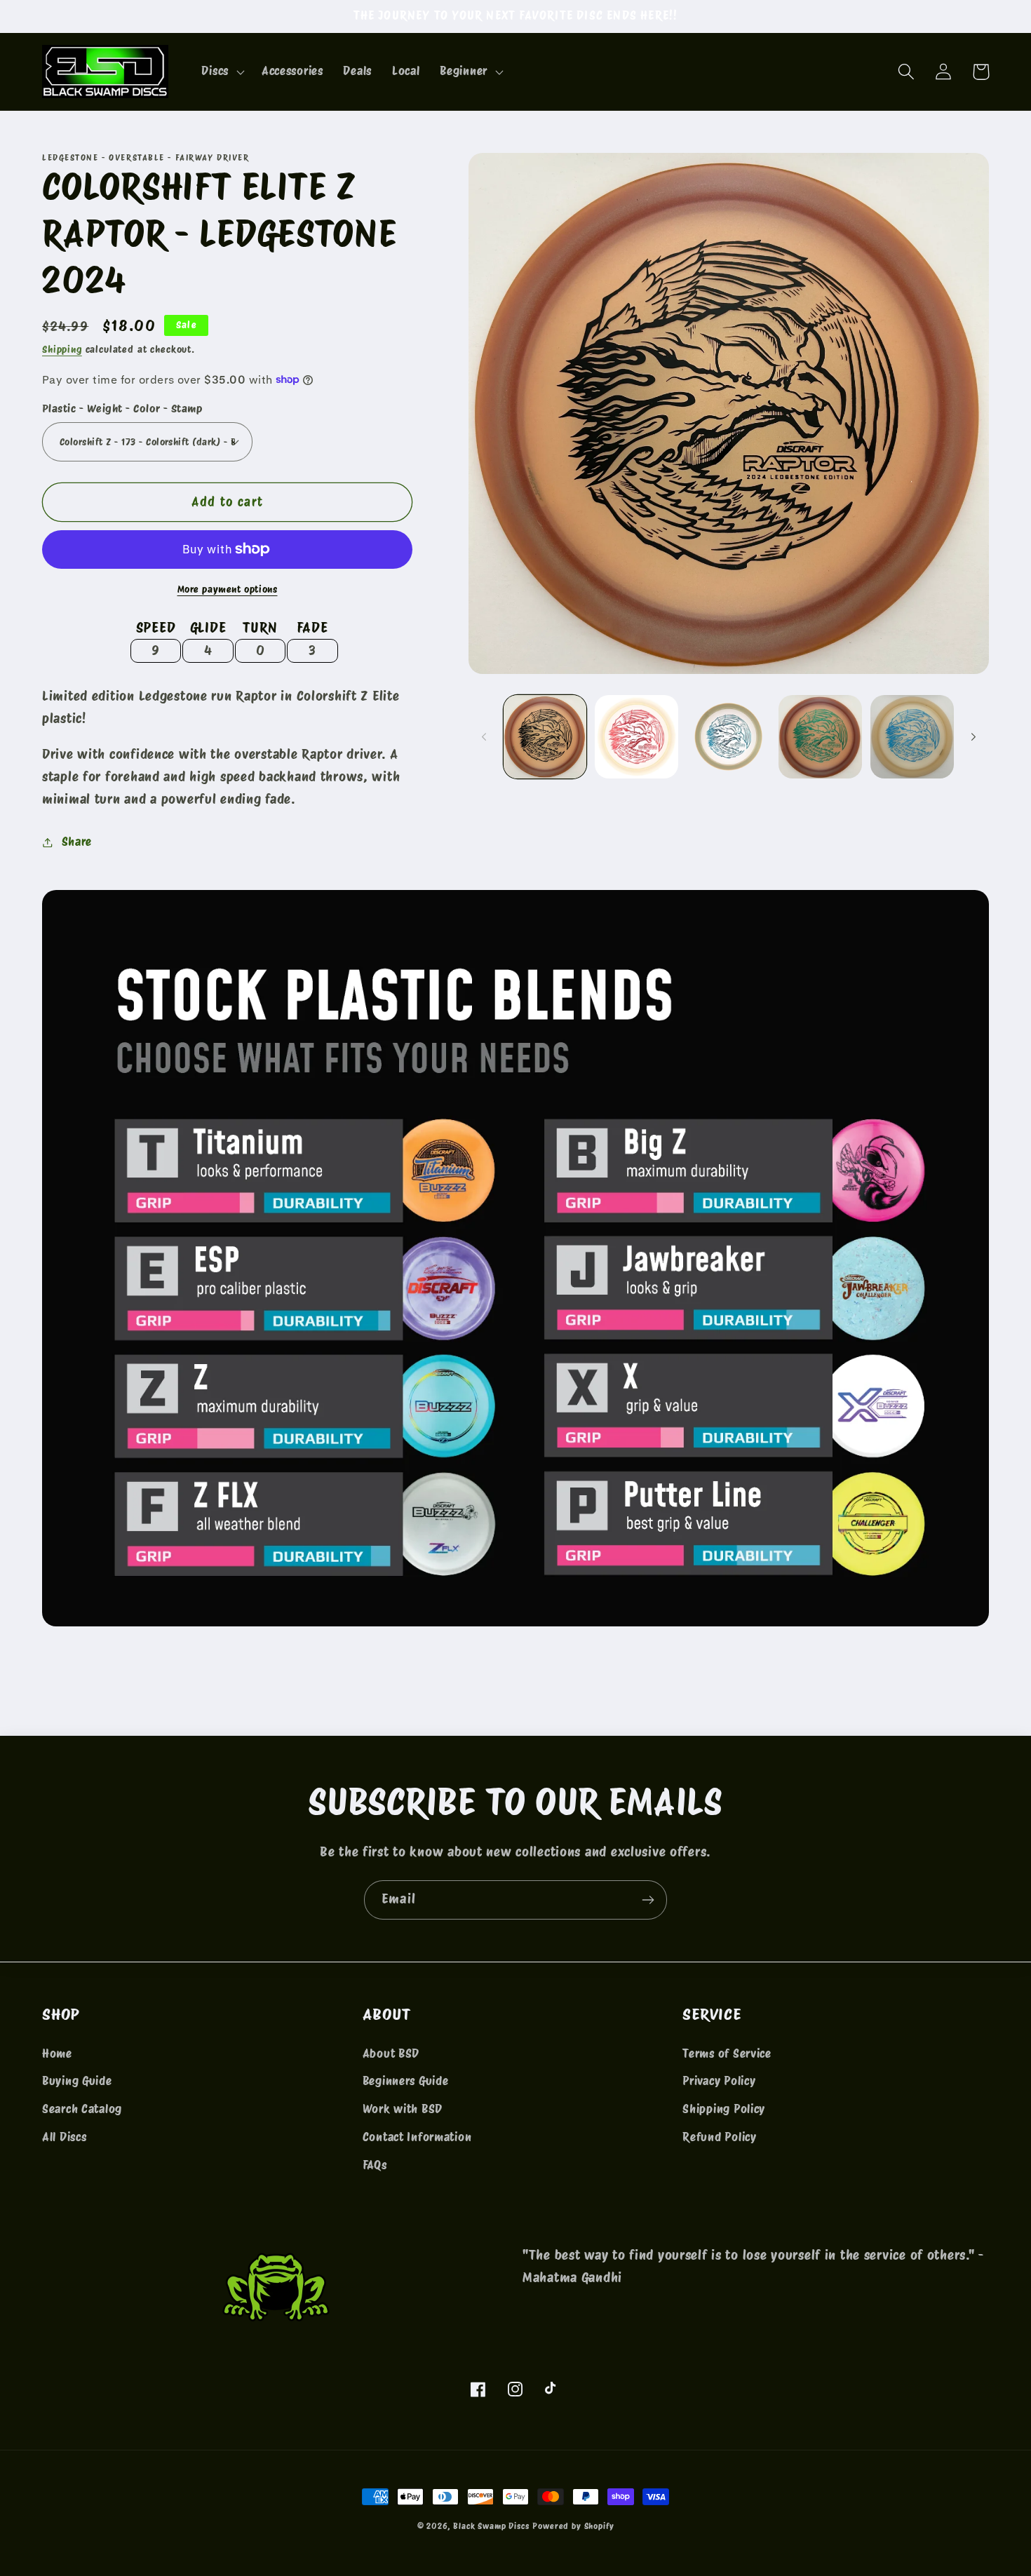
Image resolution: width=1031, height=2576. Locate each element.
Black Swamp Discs (491, 2526)
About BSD (391, 2054)
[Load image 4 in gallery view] (820, 737)
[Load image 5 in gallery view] (912, 737)
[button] (221, 72)
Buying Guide (77, 2081)
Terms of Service (727, 2054)
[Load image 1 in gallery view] (545, 737)
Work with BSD (403, 2109)
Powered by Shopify (573, 2526)
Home (57, 2054)
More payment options (228, 589)
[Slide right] (973, 736)
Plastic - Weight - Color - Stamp (122, 409)
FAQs (375, 2165)
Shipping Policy (724, 2109)
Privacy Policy (719, 2081)
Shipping (62, 349)
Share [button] (77, 842)
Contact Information (417, 2137)
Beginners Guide (406, 2081)
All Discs (64, 2137)
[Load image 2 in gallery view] (636, 737)
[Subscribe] (648, 1900)
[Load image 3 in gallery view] (728, 737)
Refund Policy (719, 2137)
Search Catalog (82, 2109)
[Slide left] (484, 736)
